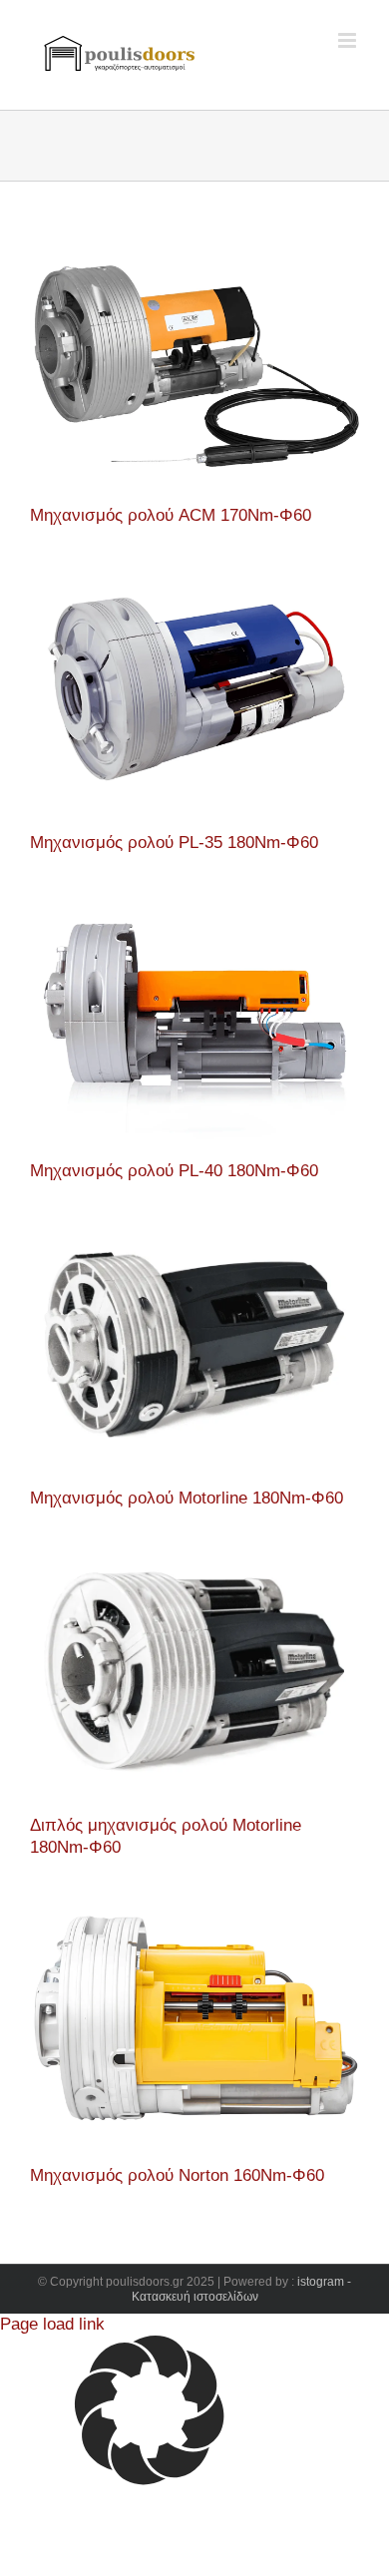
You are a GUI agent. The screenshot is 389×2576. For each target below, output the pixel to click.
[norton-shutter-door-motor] (194, 1904)
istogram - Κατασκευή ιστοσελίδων (242, 2290)
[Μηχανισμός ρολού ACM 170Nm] (194, 245)
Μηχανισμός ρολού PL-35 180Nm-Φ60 (174, 843)
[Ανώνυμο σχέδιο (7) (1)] (194, 572)
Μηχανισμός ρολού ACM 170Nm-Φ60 (171, 515)
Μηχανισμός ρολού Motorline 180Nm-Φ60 (187, 1498)
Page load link (52, 2324)
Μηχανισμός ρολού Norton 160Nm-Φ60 (177, 2175)
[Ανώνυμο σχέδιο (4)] (194, 1555)
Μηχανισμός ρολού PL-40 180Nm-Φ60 (174, 1171)
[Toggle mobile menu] (349, 40)
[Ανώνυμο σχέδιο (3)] (194, 1228)
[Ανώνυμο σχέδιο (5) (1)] (194, 900)
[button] (194, 2413)
